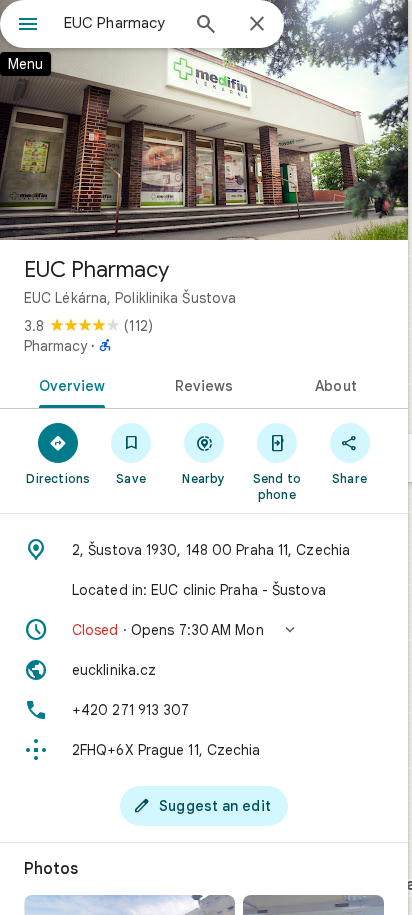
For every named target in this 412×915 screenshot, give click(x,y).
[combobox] (121, 23)
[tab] (68, 384)
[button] (204, 630)
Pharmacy (55, 346)
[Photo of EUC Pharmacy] (204, 120)
